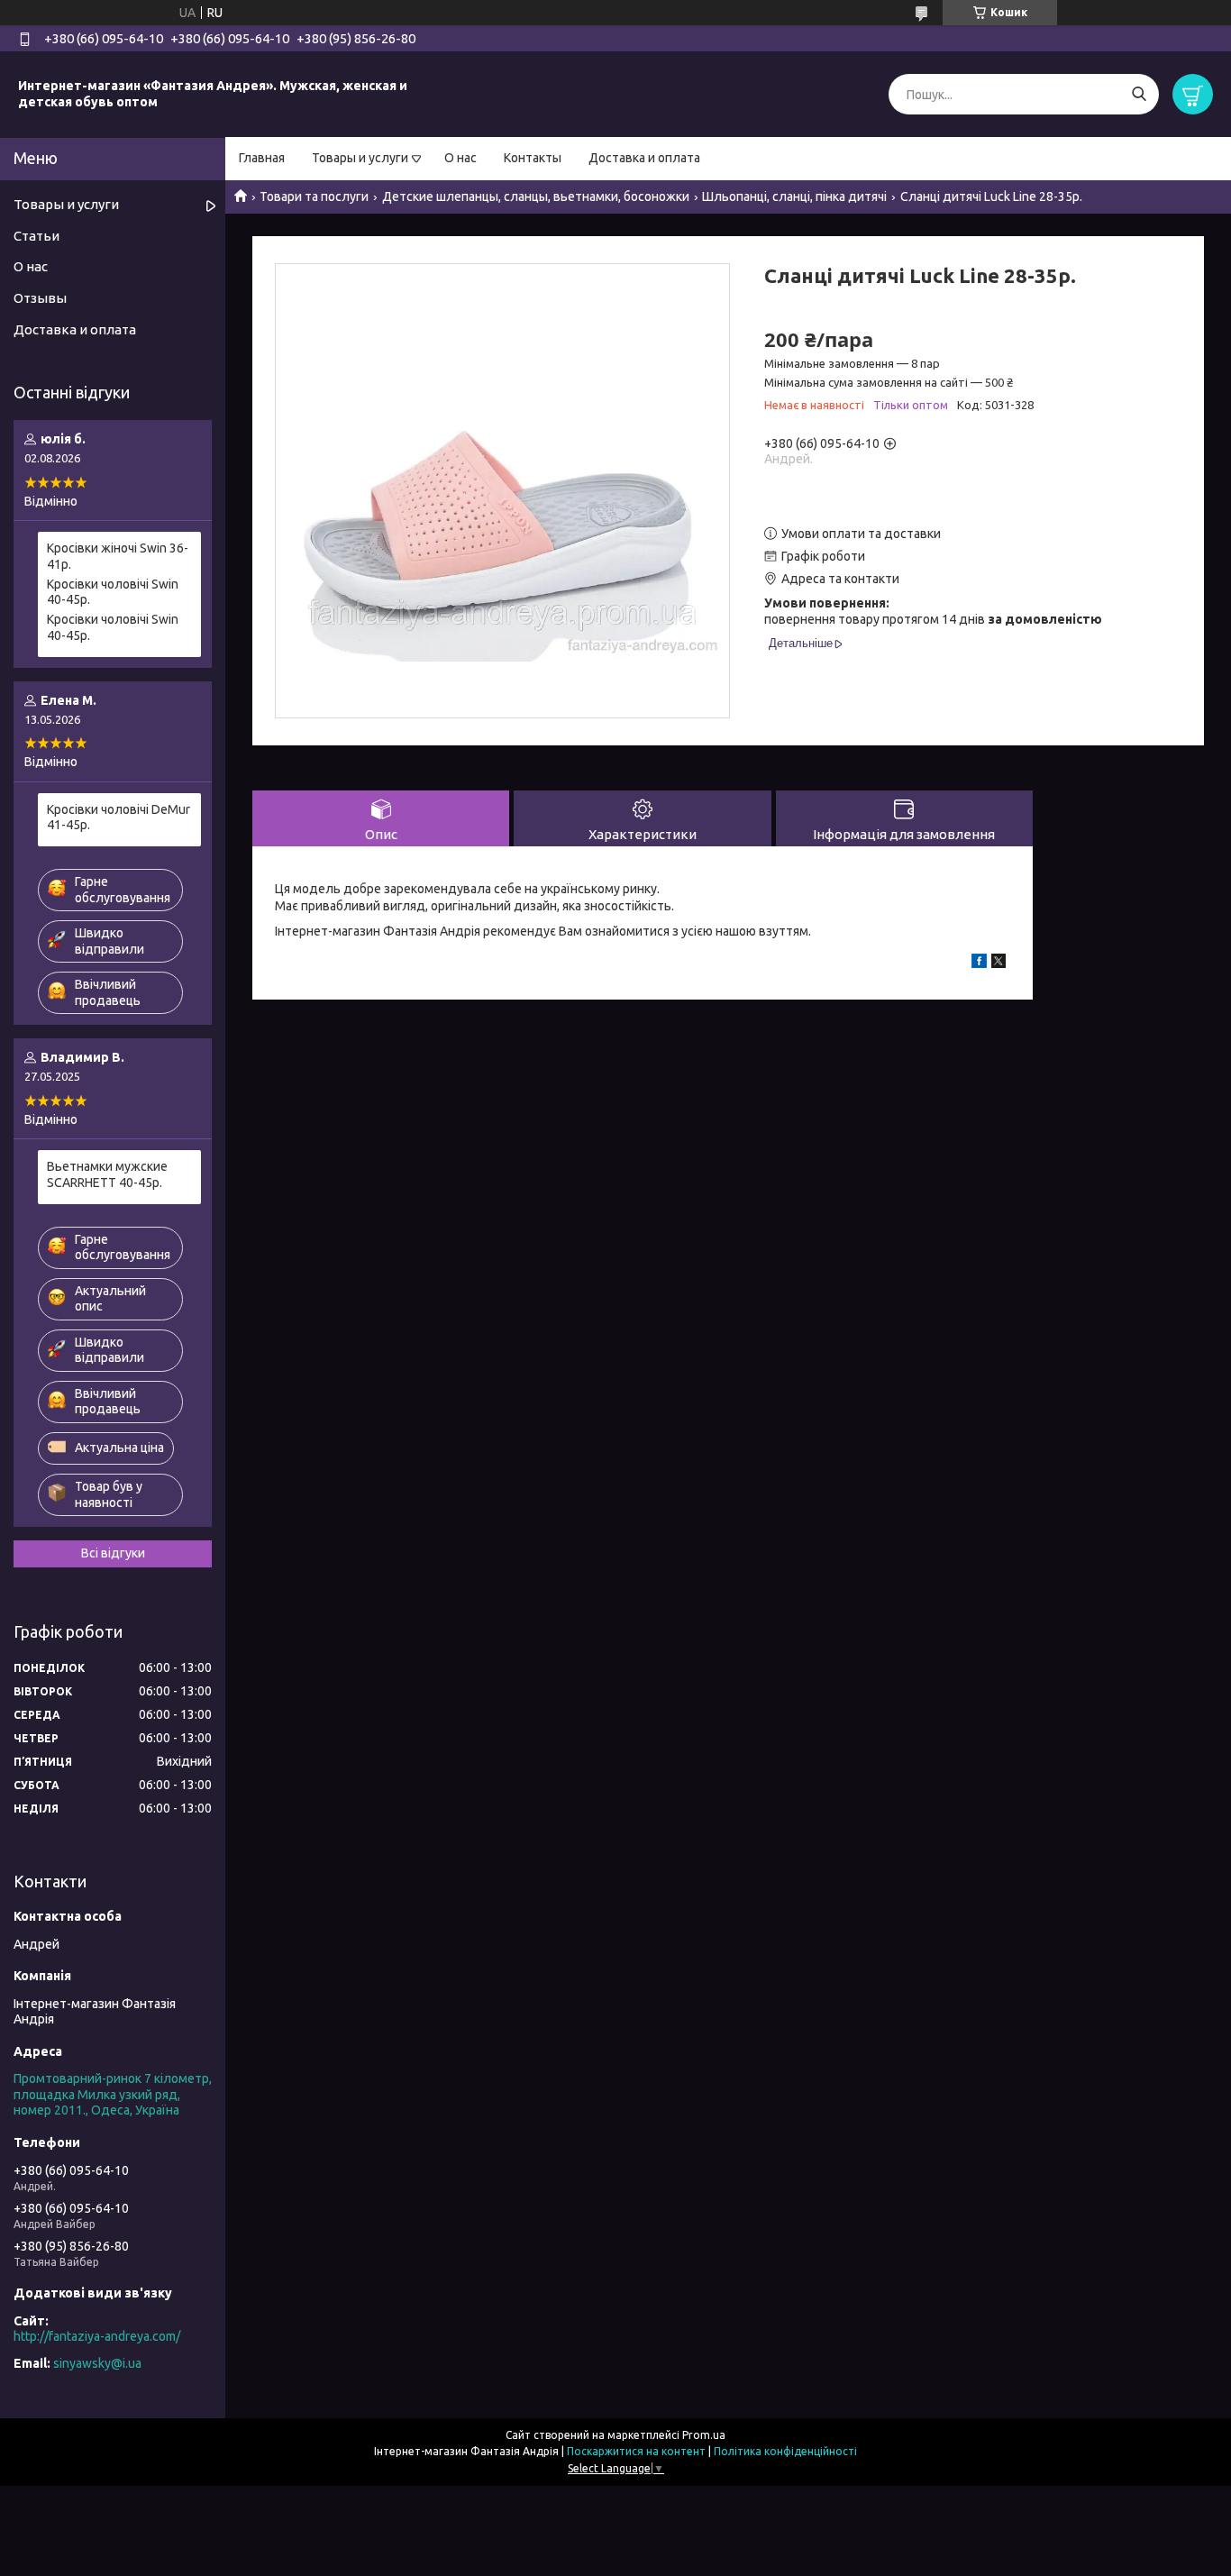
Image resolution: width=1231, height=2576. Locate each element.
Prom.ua (704, 2435)
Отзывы (40, 298)
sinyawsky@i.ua (97, 2363)
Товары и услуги (360, 158)
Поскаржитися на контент (636, 2451)
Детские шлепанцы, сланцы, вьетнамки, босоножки (536, 196)
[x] (998, 964)
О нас (460, 158)
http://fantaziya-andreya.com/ (97, 2336)
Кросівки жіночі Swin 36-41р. (118, 556)
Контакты (533, 158)
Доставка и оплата (644, 158)
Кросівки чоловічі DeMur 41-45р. (119, 818)
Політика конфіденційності (785, 2451)
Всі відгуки (113, 1553)
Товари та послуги (314, 196)
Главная (262, 158)
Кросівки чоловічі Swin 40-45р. (113, 592)
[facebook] (979, 964)
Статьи (36, 236)
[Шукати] (1139, 94)
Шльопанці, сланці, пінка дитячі (794, 196)
